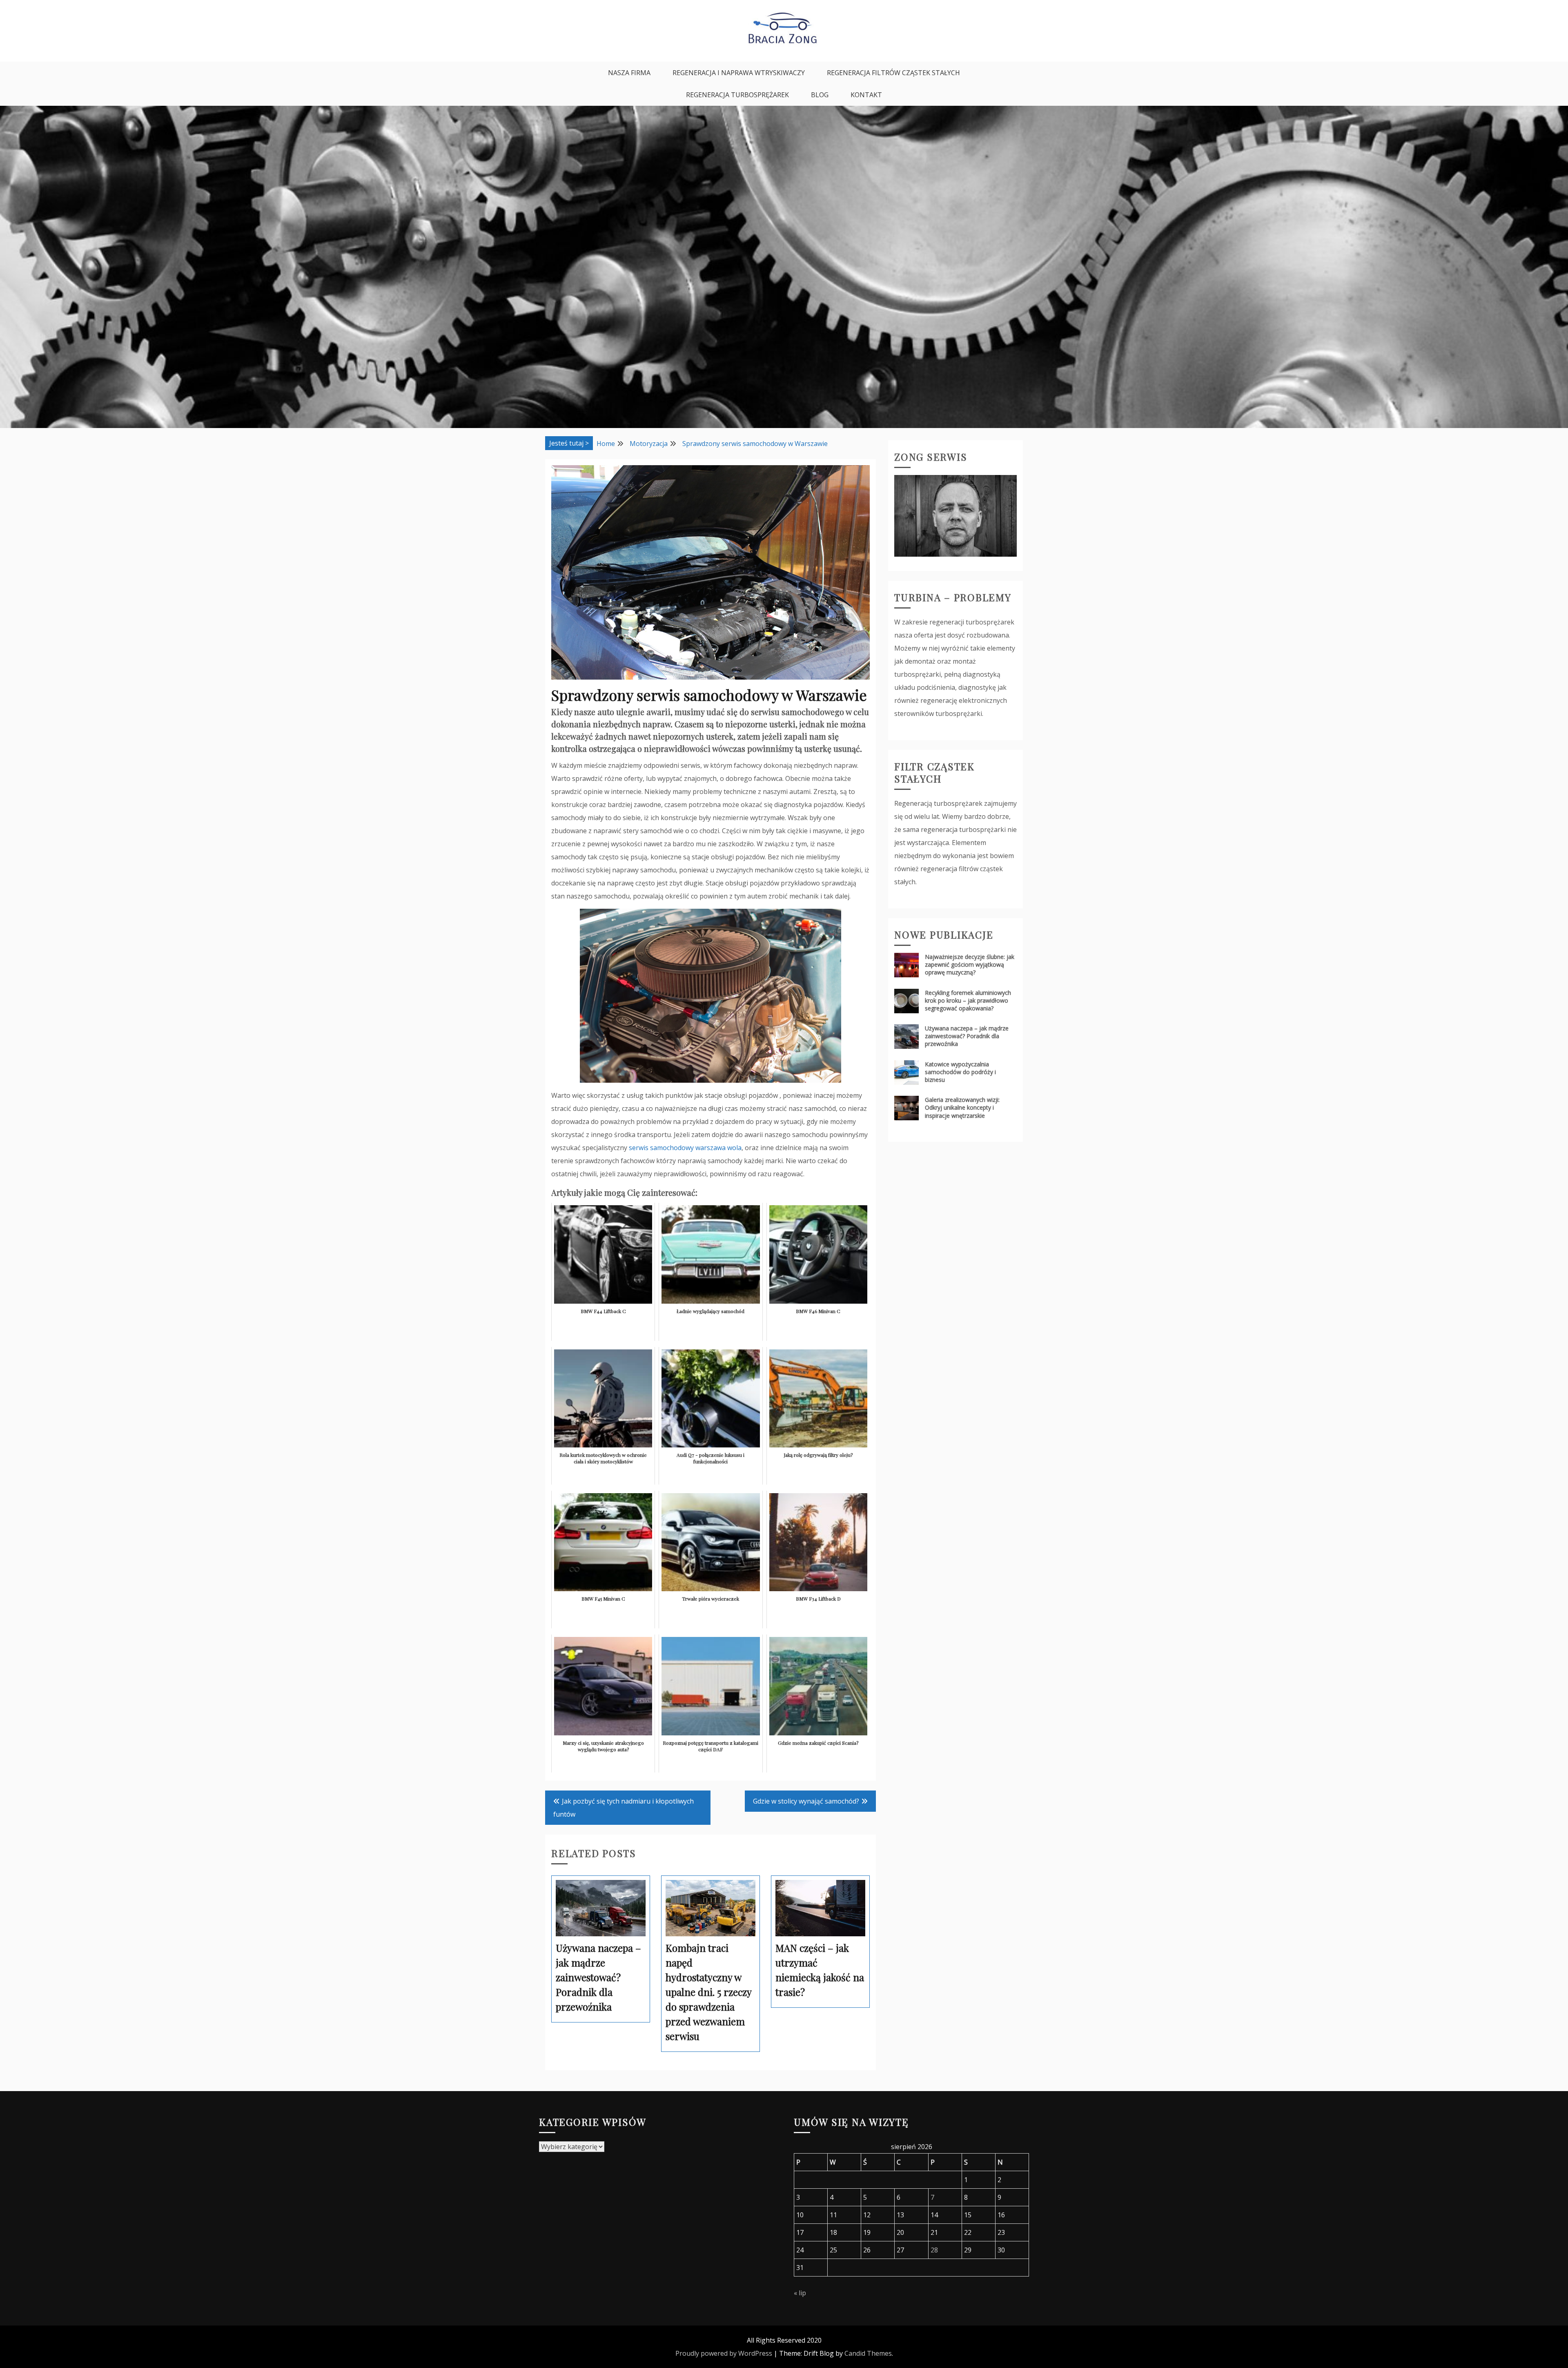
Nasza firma (629, 73)
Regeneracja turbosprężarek (737, 95)
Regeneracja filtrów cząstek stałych (893, 73)
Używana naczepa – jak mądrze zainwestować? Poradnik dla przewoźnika (967, 1036)
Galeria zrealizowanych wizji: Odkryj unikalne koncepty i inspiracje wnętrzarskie (962, 1107)
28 (934, 2250)
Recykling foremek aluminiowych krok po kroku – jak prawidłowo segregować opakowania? (968, 1000)
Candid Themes (868, 2353)
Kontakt (866, 95)
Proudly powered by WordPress (724, 2353)
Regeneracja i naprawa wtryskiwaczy (739, 73)
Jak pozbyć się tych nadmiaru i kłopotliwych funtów (624, 1808)
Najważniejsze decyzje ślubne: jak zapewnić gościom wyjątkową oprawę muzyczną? (970, 964)
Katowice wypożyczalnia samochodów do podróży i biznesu (960, 1072)
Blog (820, 95)
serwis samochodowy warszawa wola (685, 1148)
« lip (800, 2293)
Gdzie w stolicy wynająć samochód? (806, 1801)
